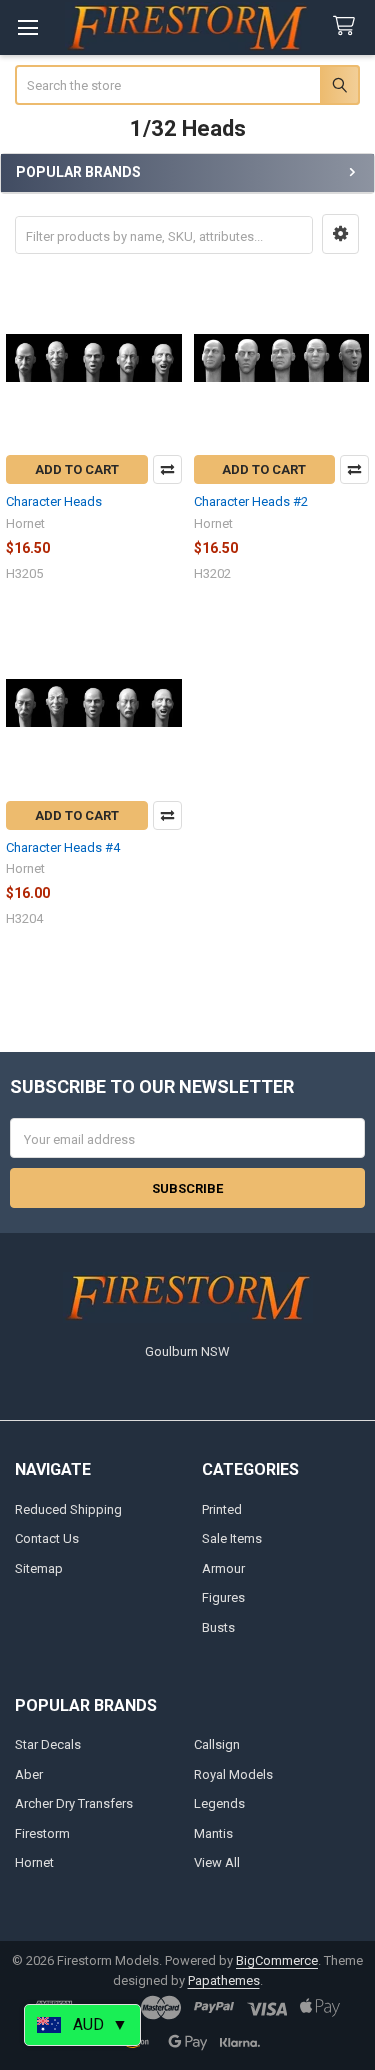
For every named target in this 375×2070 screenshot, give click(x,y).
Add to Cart (77, 469)
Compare (167, 469)
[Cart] (348, 26)
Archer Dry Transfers (74, 1803)
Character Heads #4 (63, 847)
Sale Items (232, 1538)
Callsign (217, 1744)
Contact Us (47, 1538)
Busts (218, 1627)
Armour (223, 1568)
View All (217, 1862)
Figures (223, 1597)
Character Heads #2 (251, 501)
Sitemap (39, 1568)
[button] (340, 234)
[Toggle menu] (27, 27)
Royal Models (233, 1774)
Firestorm (42, 1833)
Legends (219, 1803)
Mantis (213, 1833)
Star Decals (48, 1744)
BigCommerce (277, 1960)
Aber (29, 1774)
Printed (222, 1509)
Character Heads (54, 501)
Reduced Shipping (68, 1509)
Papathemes (224, 1980)
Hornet (34, 1862)
